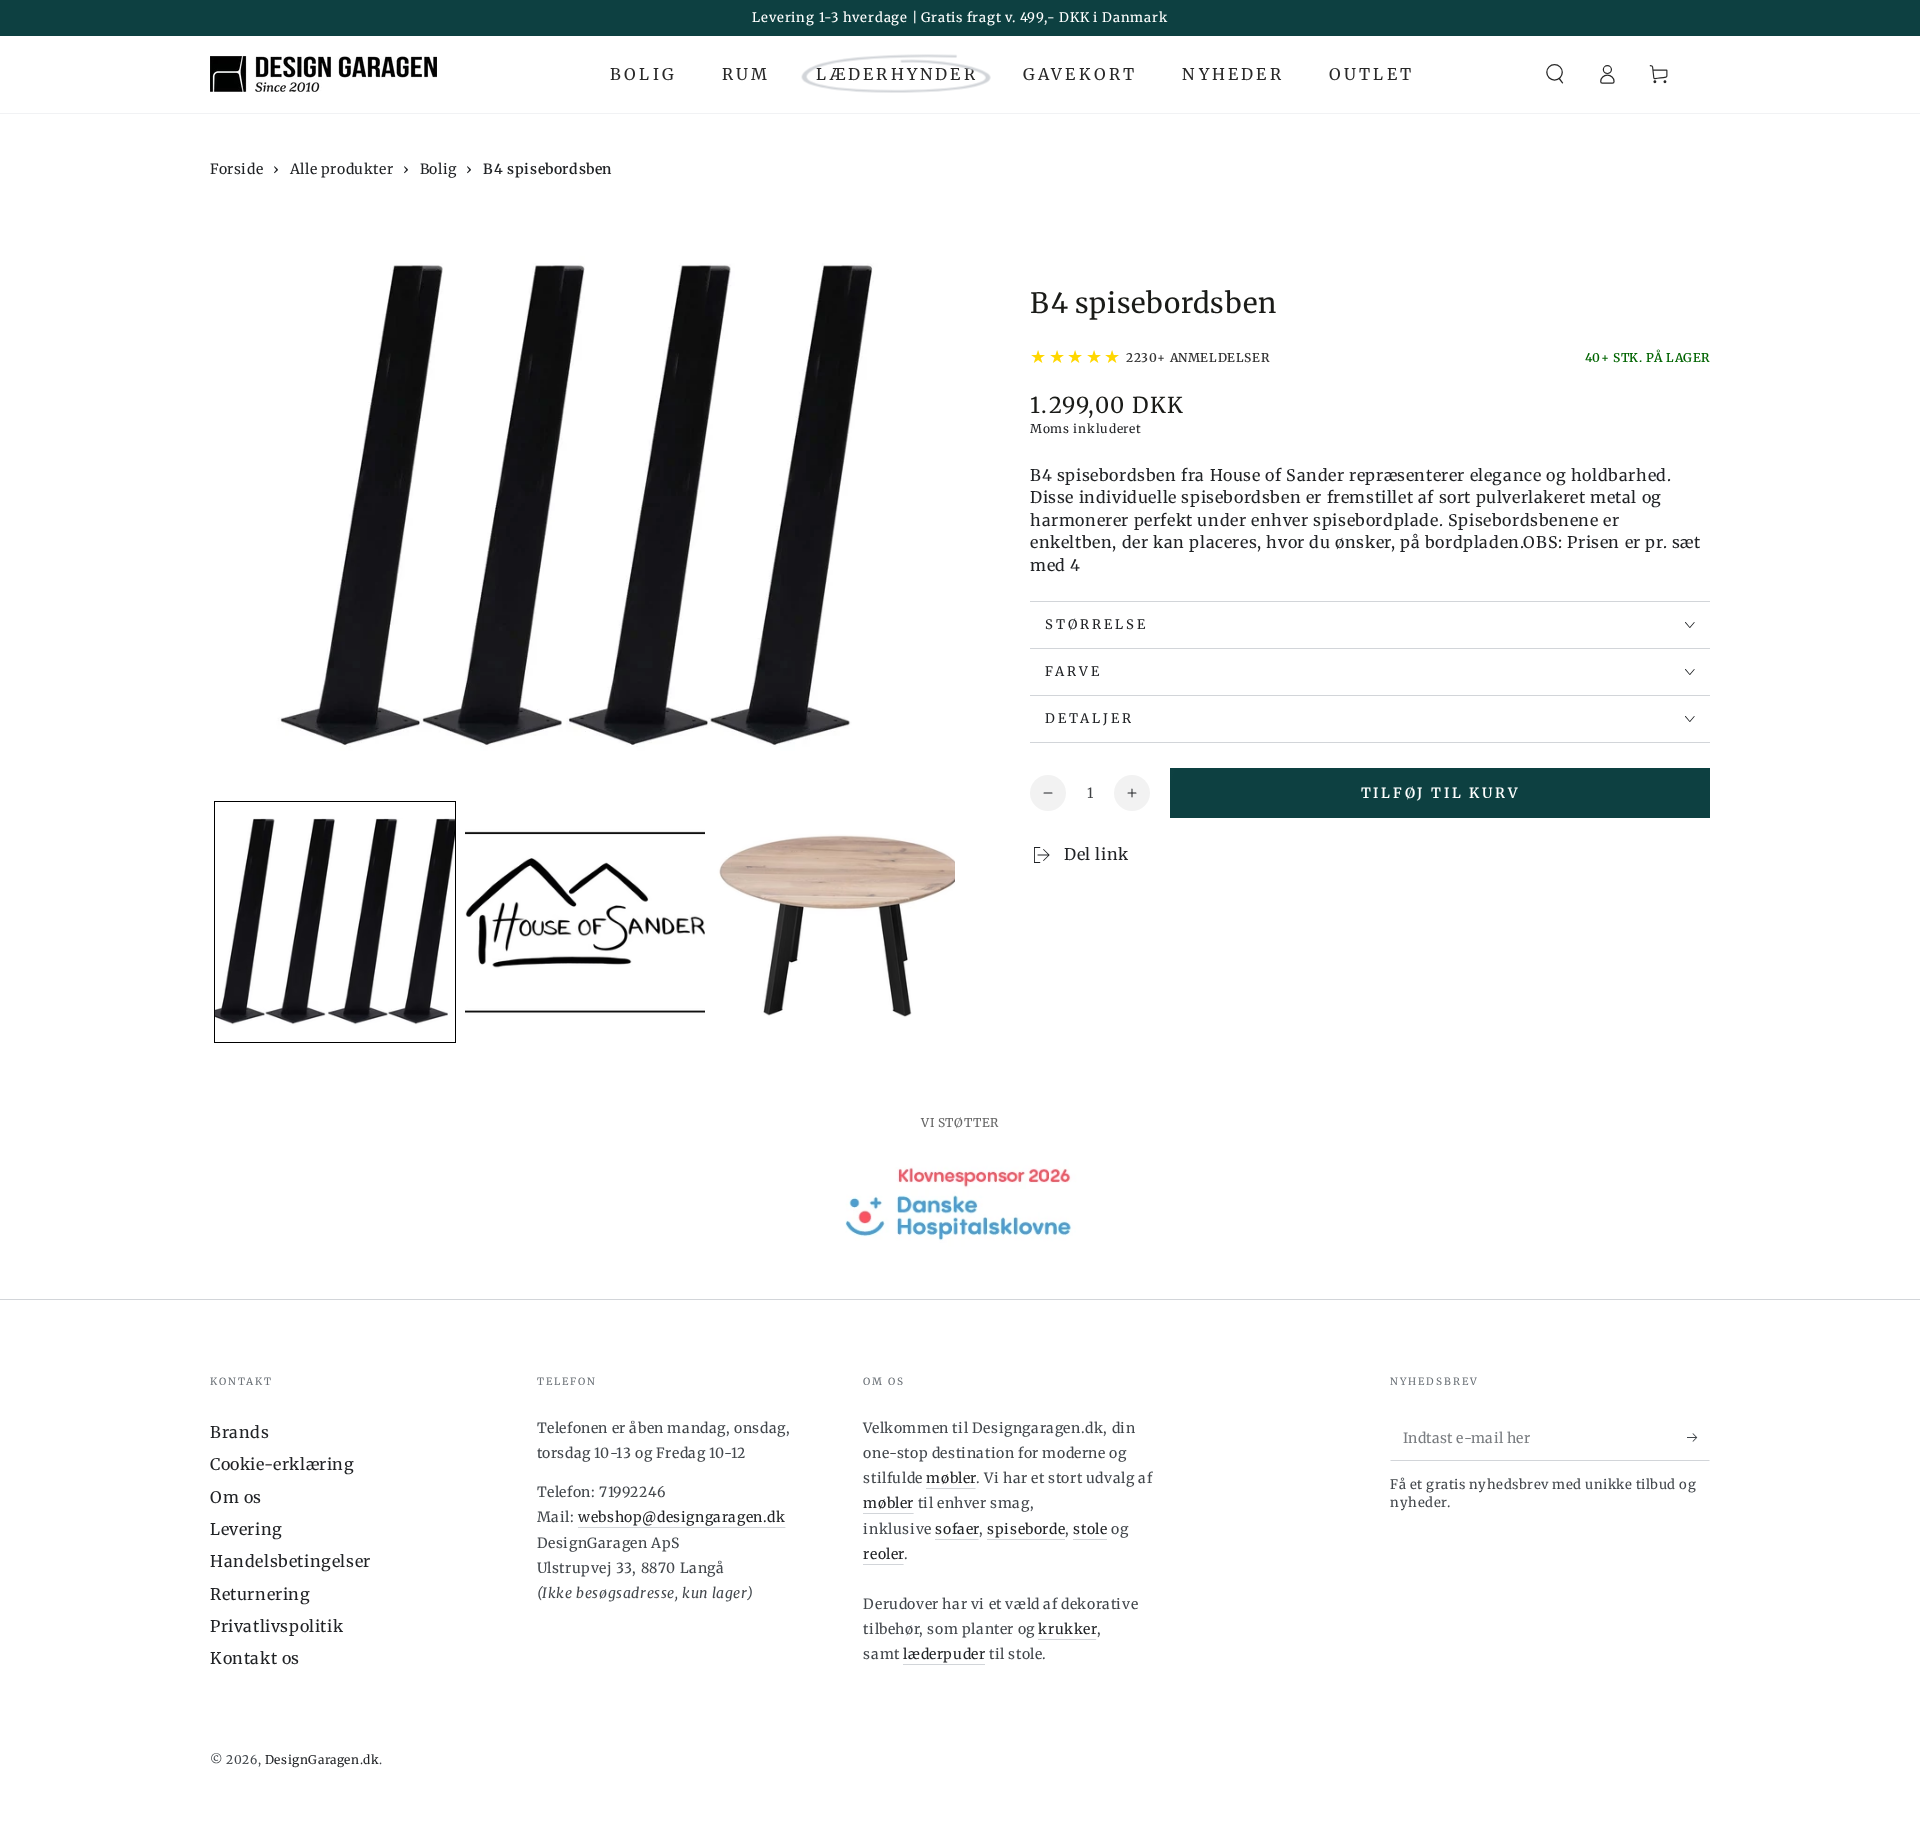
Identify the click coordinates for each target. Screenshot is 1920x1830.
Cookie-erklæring (282, 1464)
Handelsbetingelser (290, 1561)
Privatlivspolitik (276, 1626)
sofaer (957, 1529)
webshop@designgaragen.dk (681, 1517)
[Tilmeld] (1698, 1438)
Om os (236, 1497)
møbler (951, 1478)
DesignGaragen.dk (322, 1759)
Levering (246, 1529)
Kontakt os (255, 1658)
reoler (883, 1554)
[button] (1555, 74)
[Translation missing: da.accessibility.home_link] (323, 74)
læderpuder (944, 1654)
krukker (1067, 1629)
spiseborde (1026, 1529)
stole (1090, 1529)
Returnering (260, 1594)
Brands (240, 1432)
